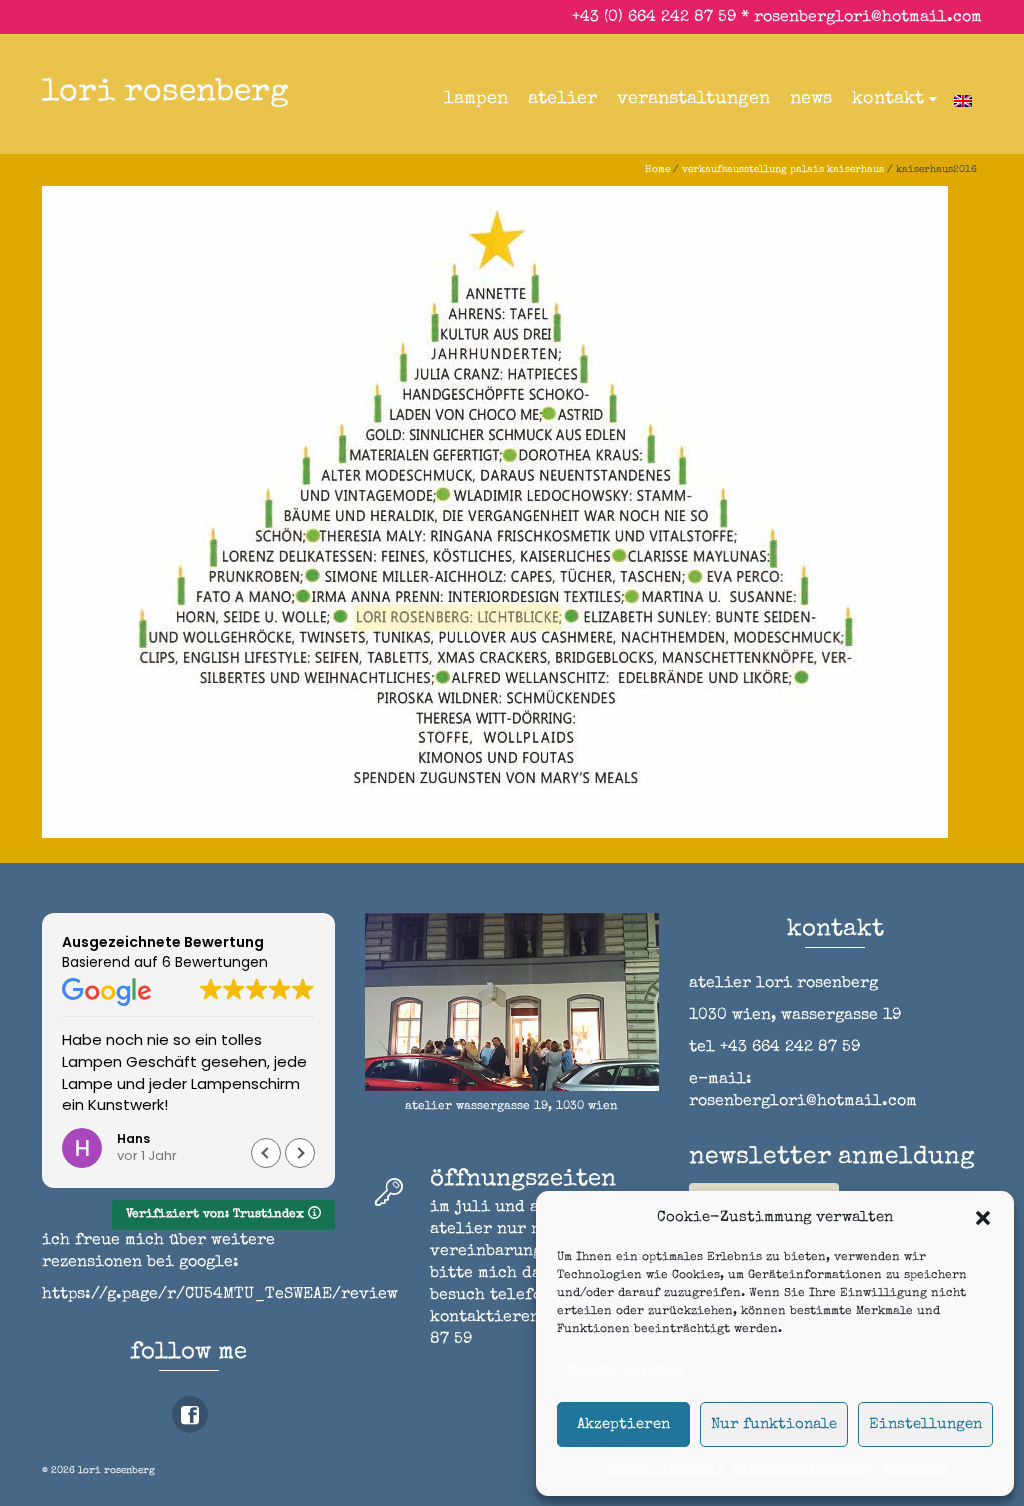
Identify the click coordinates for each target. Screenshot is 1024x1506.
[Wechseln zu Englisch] (963, 99)
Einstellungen (925, 1424)
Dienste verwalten (624, 1371)
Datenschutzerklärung (803, 1469)
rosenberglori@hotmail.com (868, 18)
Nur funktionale (774, 1424)
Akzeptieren (623, 1424)
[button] (983, 1218)
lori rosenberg (165, 93)
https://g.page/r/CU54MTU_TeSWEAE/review (220, 1295)
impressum (915, 1469)
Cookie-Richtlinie (664, 1469)
